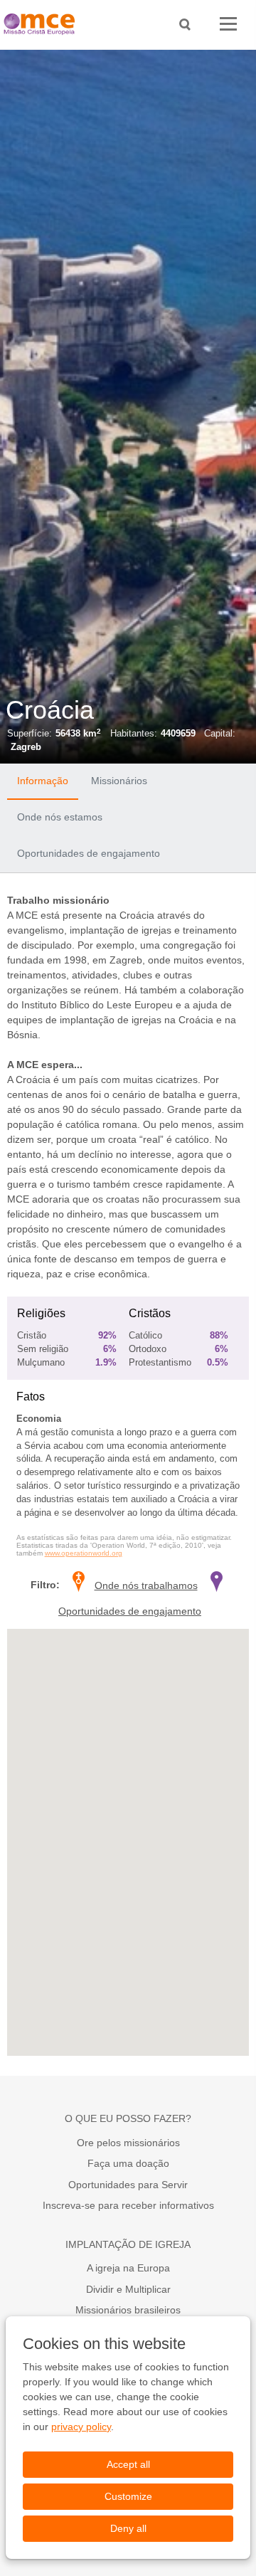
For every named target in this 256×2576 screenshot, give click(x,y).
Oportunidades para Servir (128, 2185)
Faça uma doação (128, 2163)
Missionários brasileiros (128, 2310)
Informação (43, 781)
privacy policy (81, 2427)
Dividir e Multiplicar (128, 2289)
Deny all (128, 2528)
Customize (128, 2496)
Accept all (128, 2464)
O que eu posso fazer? (128, 2118)
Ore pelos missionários (128, 2143)
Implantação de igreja (128, 2244)
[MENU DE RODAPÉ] (228, 25)
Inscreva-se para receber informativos (128, 2205)
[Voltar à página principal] (43, 25)
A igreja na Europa (128, 2268)
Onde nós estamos (60, 817)
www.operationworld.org (84, 1553)
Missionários (119, 781)
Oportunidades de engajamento (89, 853)
